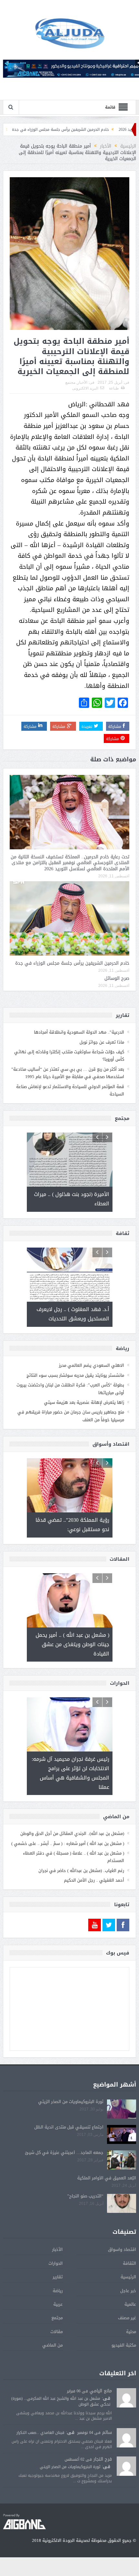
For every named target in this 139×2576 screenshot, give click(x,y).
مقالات (57, 2332)
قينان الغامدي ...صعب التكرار (40, 2433)
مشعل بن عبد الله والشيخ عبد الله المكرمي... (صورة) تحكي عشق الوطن (61, 2401)
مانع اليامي (101, 2391)
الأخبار (82, 382)
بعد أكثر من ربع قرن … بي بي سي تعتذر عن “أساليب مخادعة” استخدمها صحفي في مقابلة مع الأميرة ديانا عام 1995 (68, 1073)
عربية (58, 2304)
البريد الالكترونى (85, 388)
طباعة (114, 388)
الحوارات (56, 2263)
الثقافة (129, 2263)
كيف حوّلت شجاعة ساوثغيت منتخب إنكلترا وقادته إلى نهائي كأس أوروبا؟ (69, 1056)
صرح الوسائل (32, 130)
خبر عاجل (128, 2291)
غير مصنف (127, 2318)
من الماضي (53, 2345)
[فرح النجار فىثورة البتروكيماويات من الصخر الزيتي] (126, 2466)
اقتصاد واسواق (122, 2249)
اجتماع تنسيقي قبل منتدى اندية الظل (69, 2127)
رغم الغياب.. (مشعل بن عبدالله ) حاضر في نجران (81, 1871)
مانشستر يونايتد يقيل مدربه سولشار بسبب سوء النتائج (75, 1375)
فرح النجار (103, 2459)
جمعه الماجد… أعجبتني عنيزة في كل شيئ (64, 2152)
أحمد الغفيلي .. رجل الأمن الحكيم (94, 1880)
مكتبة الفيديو (124, 2345)
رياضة (58, 2291)
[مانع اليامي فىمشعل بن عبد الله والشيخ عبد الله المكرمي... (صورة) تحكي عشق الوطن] (126, 2398)
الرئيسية (128, 2277)
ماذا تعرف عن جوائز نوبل (102, 1042)
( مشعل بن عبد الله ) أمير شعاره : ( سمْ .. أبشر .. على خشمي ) (68, 1843)
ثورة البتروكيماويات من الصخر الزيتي (71, 2102)
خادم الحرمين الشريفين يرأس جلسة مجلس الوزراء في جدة (72, 963)
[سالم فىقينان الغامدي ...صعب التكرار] (126, 2438)
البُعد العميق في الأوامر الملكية (107, 2178)
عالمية (130, 2304)
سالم (107, 2432)
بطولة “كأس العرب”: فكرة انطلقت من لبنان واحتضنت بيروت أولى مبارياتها (70, 1389)
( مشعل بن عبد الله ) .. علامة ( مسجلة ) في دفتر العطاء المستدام (74, 1857)
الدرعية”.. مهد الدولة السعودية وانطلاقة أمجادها (79, 1032)
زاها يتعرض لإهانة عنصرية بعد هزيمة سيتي (84, 1402)
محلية (131, 2332)
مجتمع (70, 382)
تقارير (58, 2277)
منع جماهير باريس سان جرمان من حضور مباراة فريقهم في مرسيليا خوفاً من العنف (71, 1416)
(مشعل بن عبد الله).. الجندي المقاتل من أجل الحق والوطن (72, 1833)
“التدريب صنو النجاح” (85, 2196)
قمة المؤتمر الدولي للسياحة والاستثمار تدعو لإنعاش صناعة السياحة (70, 1090)
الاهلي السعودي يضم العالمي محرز (91, 1365)
